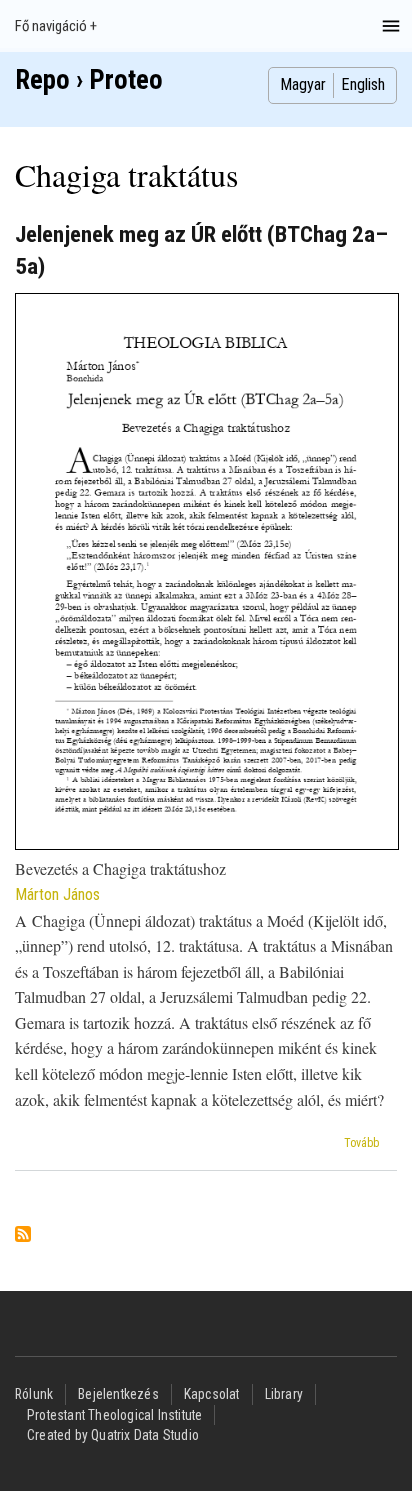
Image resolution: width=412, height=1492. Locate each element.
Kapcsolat (212, 1394)
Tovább (361, 1143)
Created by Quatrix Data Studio (113, 1435)
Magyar (303, 84)
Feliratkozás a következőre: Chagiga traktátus (23, 1235)
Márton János (57, 894)
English (363, 84)
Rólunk (34, 1394)
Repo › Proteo (89, 80)
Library (284, 1394)
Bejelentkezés (118, 1394)
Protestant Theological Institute (114, 1415)
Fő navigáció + (56, 26)
